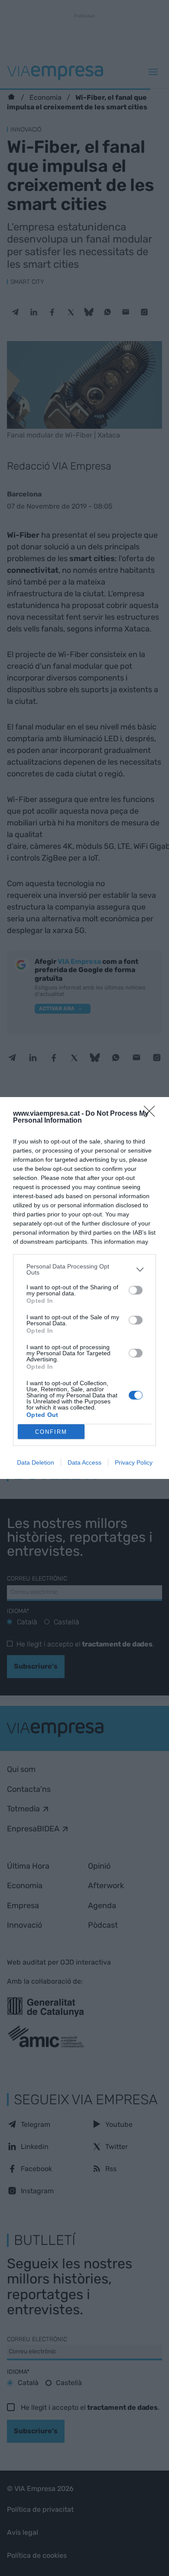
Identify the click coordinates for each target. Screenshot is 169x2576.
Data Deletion (36, 1462)
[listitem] (84, 1269)
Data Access (84, 1462)
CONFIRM (51, 1432)
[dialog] (84, 1288)
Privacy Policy (134, 1462)
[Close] (152, 1114)
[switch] (136, 1290)
